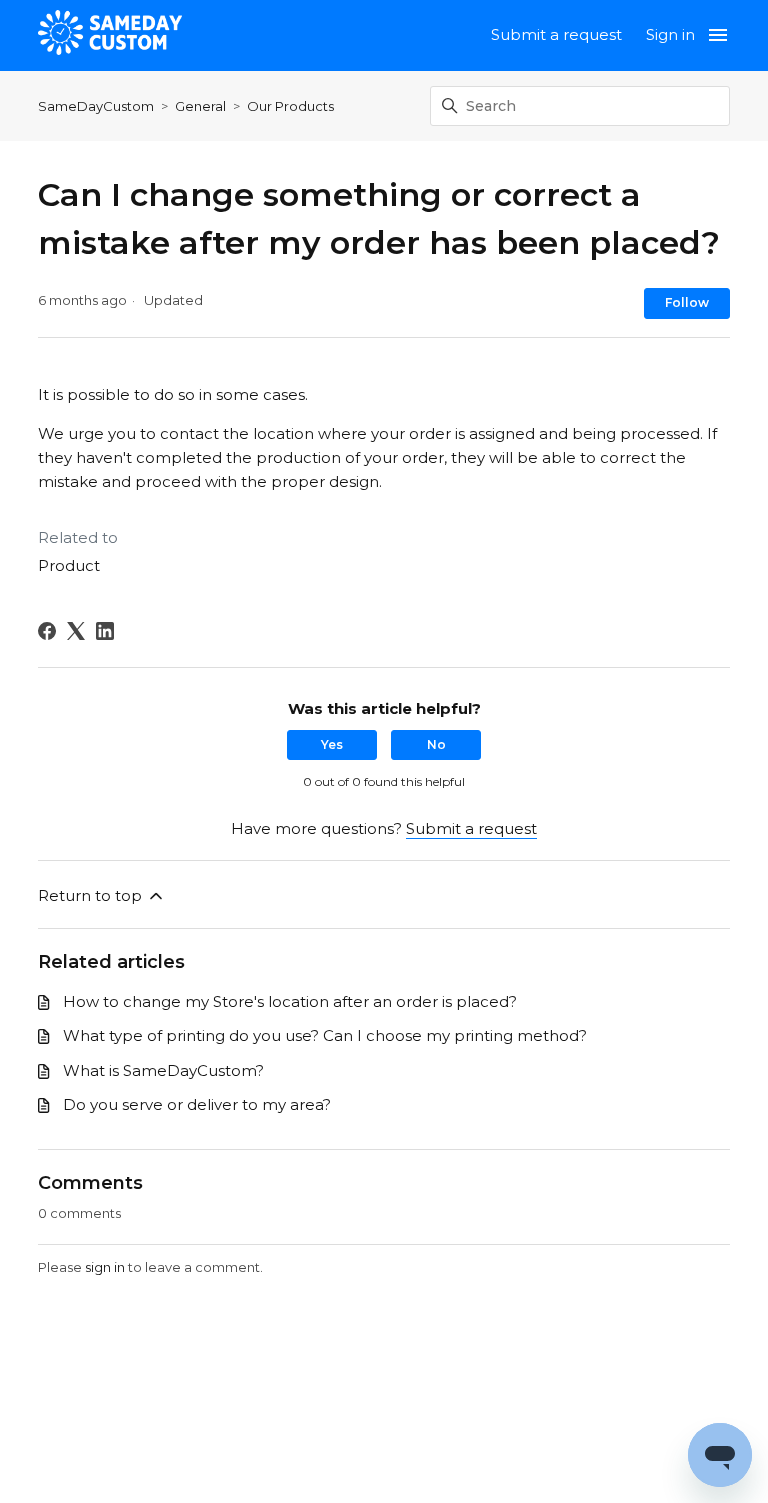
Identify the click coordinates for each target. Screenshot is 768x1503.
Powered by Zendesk (683, 1485)
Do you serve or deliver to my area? (197, 1104)
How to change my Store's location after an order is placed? (290, 1001)
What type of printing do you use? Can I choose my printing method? (325, 1035)
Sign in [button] (670, 34)
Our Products (290, 106)
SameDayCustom (96, 106)
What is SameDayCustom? (163, 1070)
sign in (105, 1267)
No (436, 744)
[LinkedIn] (105, 631)
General (200, 106)
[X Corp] (76, 631)
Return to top (92, 895)
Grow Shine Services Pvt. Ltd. (463, 1408)
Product (69, 565)
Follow (687, 302)
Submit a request (556, 34)
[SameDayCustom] (110, 36)
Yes (332, 744)
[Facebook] (47, 631)
